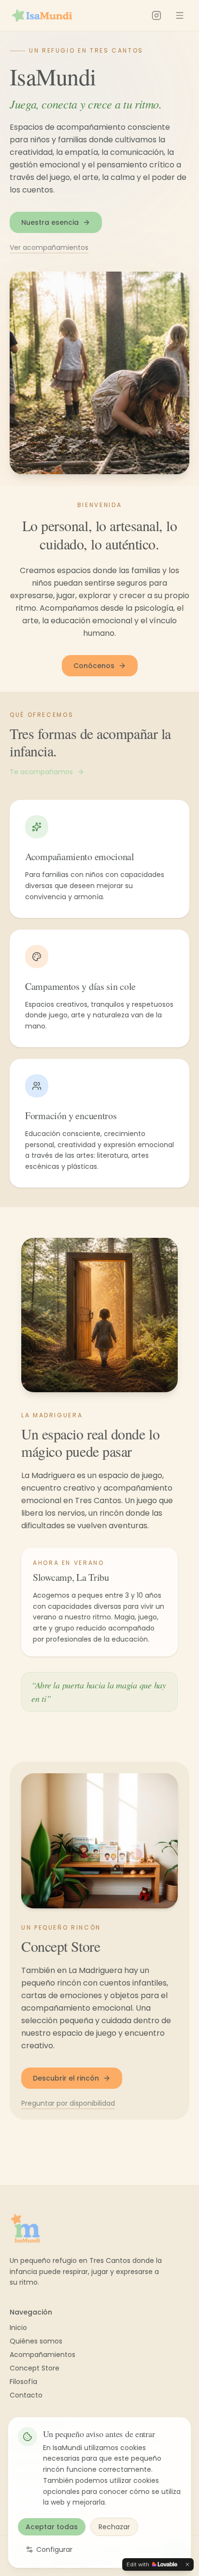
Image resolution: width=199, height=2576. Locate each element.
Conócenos (94, 666)
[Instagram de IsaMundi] (156, 15)
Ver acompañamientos (49, 247)
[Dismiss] (187, 2564)
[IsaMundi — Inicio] (42, 15)
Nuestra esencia (50, 222)
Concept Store (35, 2368)
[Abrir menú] (180, 15)
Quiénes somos (36, 2341)
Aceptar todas (52, 2527)
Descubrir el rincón (66, 2078)
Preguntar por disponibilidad (68, 2103)
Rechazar (114, 2527)
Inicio (18, 2328)
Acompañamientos (43, 2355)
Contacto (26, 2395)
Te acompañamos (41, 772)
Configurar (54, 2549)
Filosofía (23, 2382)
